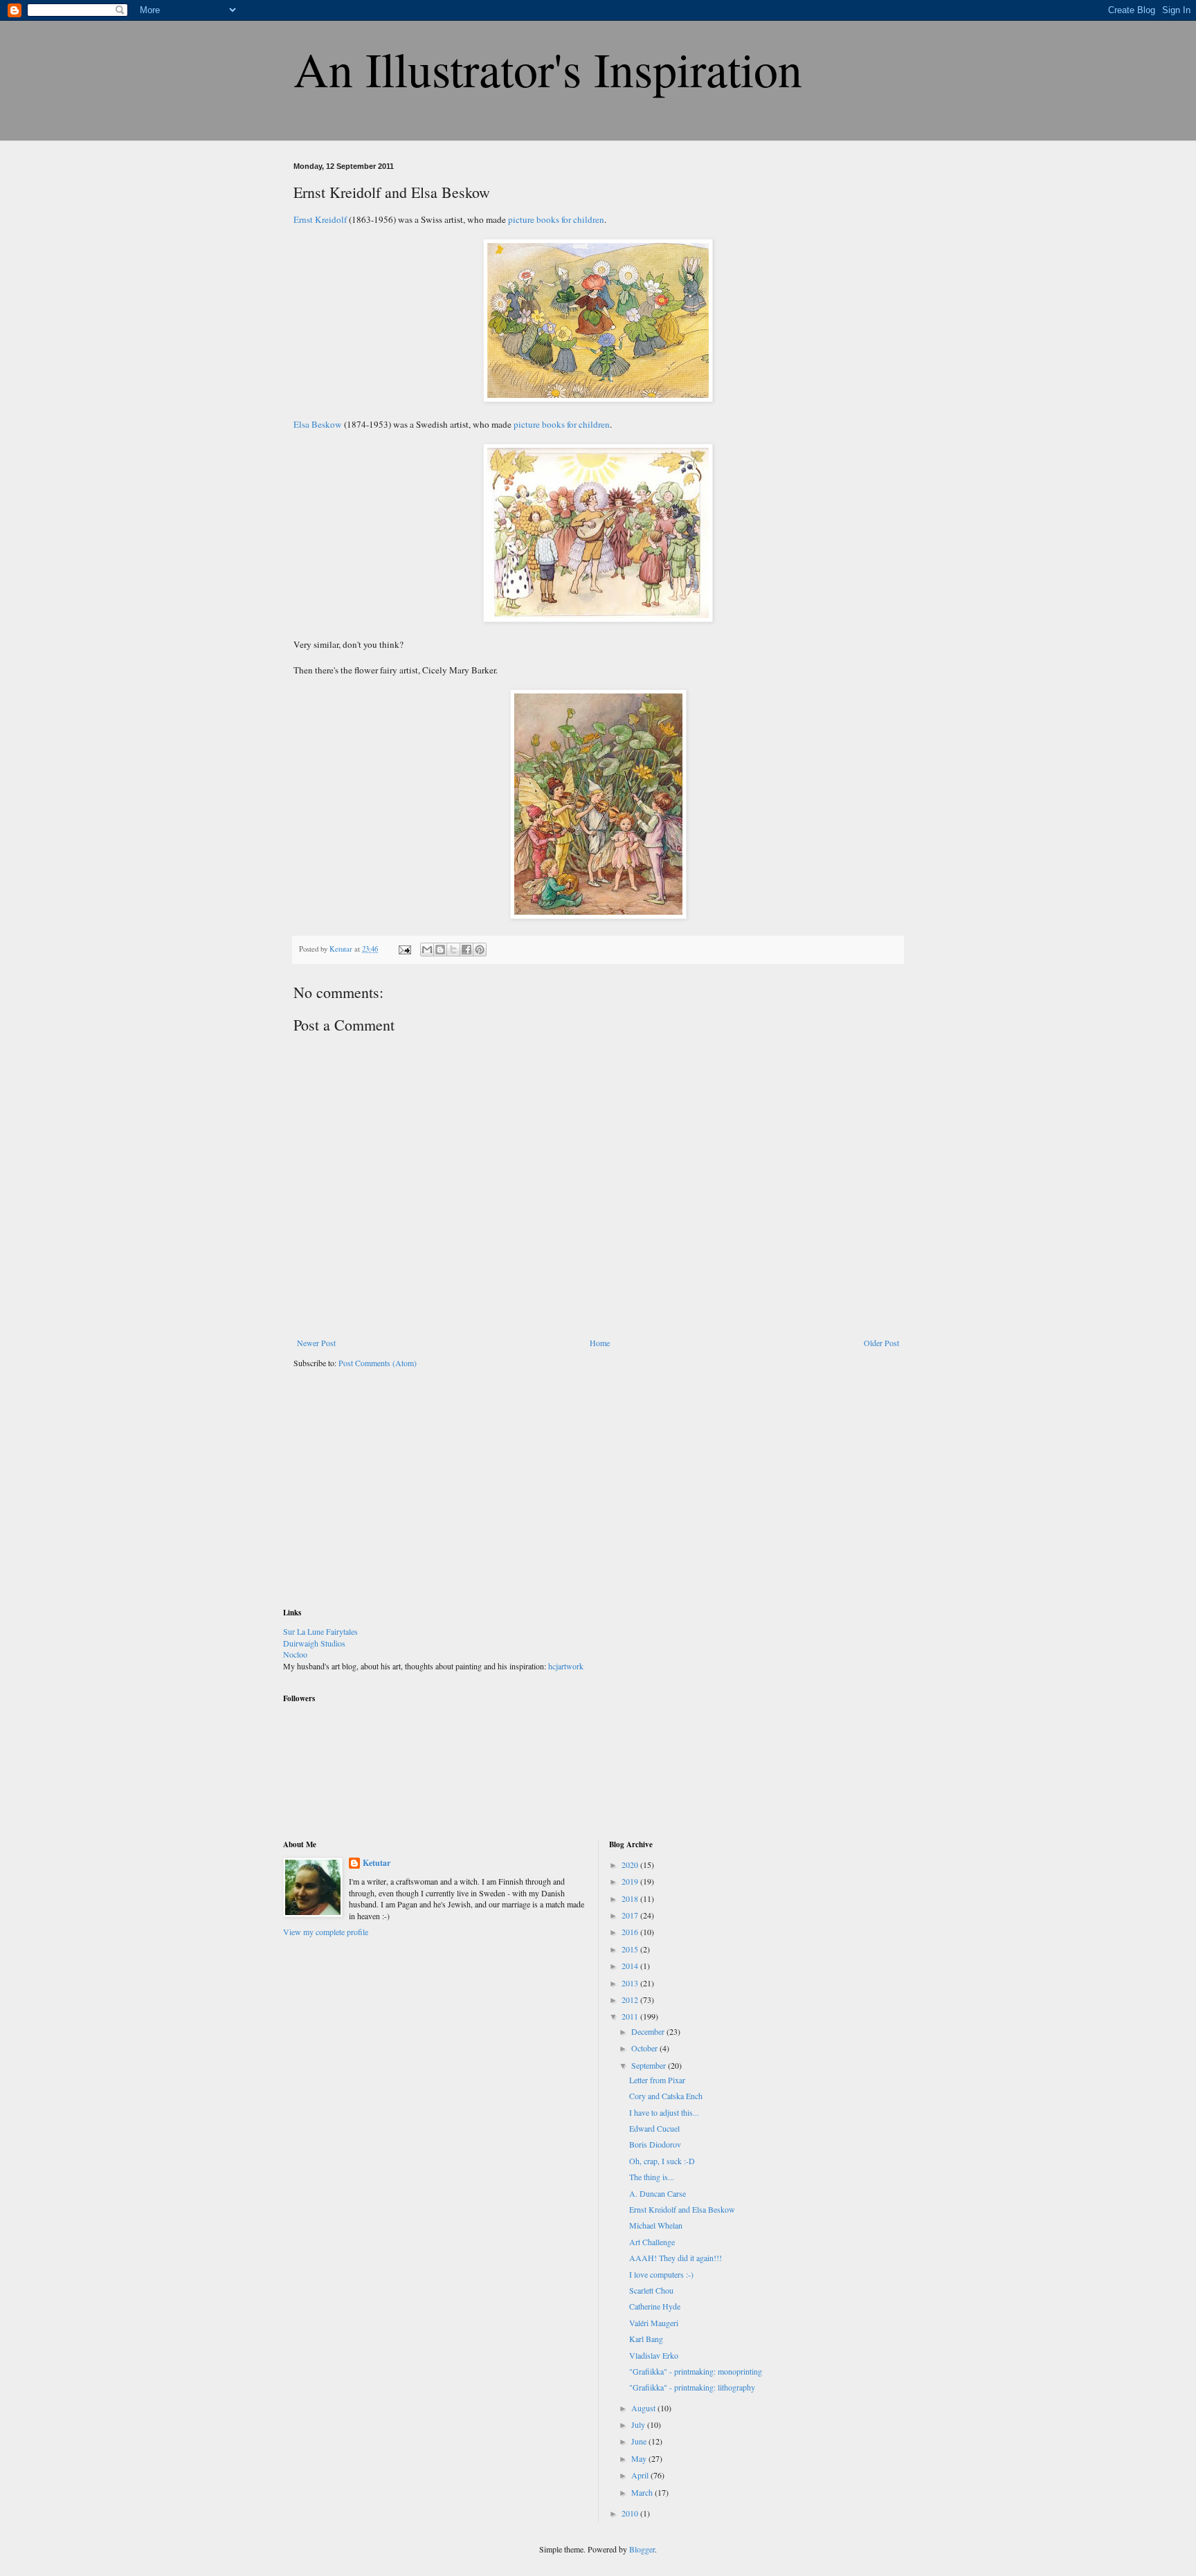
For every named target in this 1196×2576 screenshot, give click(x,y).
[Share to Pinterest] (480, 950)
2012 (631, 1999)
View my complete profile (326, 1932)
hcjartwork (566, 1666)
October (645, 2048)
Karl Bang (646, 2339)
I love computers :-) (661, 2274)
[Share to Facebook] (466, 950)
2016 (631, 1932)
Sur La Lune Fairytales (320, 1631)
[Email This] (427, 950)
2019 (631, 1881)
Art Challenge (652, 2242)
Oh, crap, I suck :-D (662, 2161)
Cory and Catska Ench (666, 2096)
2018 (631, 1898)
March (643, 2492)
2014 (631, 1966)
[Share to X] (453, 950)
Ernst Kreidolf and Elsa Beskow (682, 2209)
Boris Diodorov (655, 2144)
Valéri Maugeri (654, 2323)
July (639, 2424)
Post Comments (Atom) (378, 1363)
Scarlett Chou (651, 2290)
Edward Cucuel (654, 2128)
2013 (631, 1983)
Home (600, 1343)
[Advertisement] (387, 1497)
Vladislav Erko (654, 2355)
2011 (631, 2016)
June (640, 2441)
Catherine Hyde (655, 2306)
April (641, 2475)
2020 (631, 1865)
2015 (631, 1949)
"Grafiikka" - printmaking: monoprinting (696, 2371)
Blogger (642, 2549)
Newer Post (316, 1343)
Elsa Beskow (318, 424)
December (649, 2031)
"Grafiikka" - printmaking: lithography (692, 2387)
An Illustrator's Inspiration (548, 69)
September (650, 2065)
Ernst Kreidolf (320, 219)
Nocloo (295, 1654)
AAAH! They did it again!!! (676, 2258)
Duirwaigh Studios (314, 1643)
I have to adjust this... (664, 2112)
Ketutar (377, 1863)
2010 (631, 2513)
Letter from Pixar (657, 2080)
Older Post (881, 1343)
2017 (631, 1915)
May (640, 2458)
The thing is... (652, 2177)
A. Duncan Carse (658, 2193)
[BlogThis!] (440, 950)
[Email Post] (404, 949)
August (644, 2408)
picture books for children (556, 219)
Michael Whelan (656, 2225)
